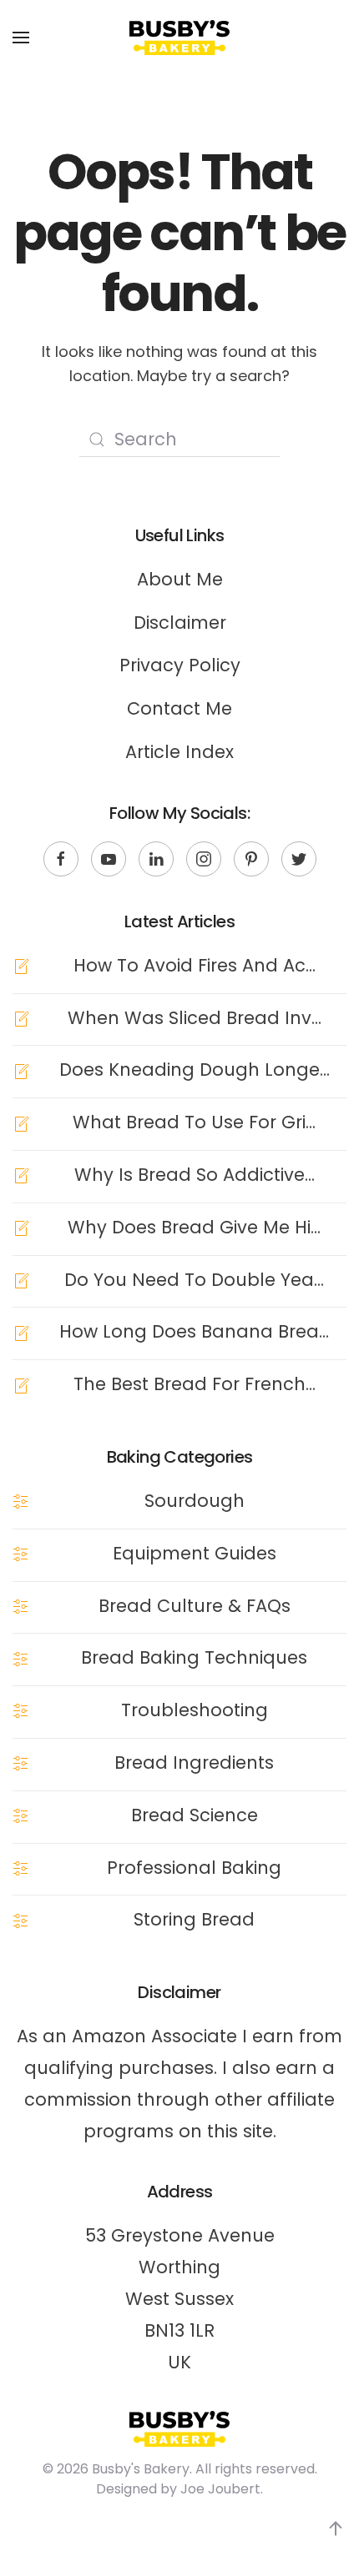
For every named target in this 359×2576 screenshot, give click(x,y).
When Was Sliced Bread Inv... (195, 1018)
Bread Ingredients (194, 1763)
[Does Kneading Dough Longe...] (21, 1070)
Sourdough (195, 1501)
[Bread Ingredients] (21, 1763)
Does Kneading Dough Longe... (195, 1070)
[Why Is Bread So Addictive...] (21, 1175)
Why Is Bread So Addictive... (195, 1175)
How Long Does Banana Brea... (194, 1331)
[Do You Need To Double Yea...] (21, 1280)
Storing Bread (194, 1919)
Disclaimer (180, 623)
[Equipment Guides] (21, 1553)
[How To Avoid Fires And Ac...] (21, 965)
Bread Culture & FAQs (195, 1606)
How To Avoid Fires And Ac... (195, 965)
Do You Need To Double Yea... (194, 1280)
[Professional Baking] (21, 1868)
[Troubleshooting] (21, 1710)
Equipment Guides (195, 1553)
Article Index (179, 752)
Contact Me (179, 708)
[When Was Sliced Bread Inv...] (21, 1018)
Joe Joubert (220, 2489)
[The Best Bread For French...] (21, 1384)
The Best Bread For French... (195, 1384)
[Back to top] (336, 2528)
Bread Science (195, 1815)
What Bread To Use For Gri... (194, 1122)
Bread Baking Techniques (194, 1657)
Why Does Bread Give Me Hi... (194, 1227)
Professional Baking (194, 1868)
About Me (180, 579)
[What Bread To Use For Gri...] (21, 1122)
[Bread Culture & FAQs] (21, 1606)
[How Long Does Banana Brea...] (21, 1331)
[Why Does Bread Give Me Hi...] (21, 1227)
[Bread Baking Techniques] (21, 1657)
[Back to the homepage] (179, 38)
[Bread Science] (21, 1815)
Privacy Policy (180, 665)
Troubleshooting (195, 1710)
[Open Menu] (21, 38)
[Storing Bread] (21, 1919)
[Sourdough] (21, 1501)
